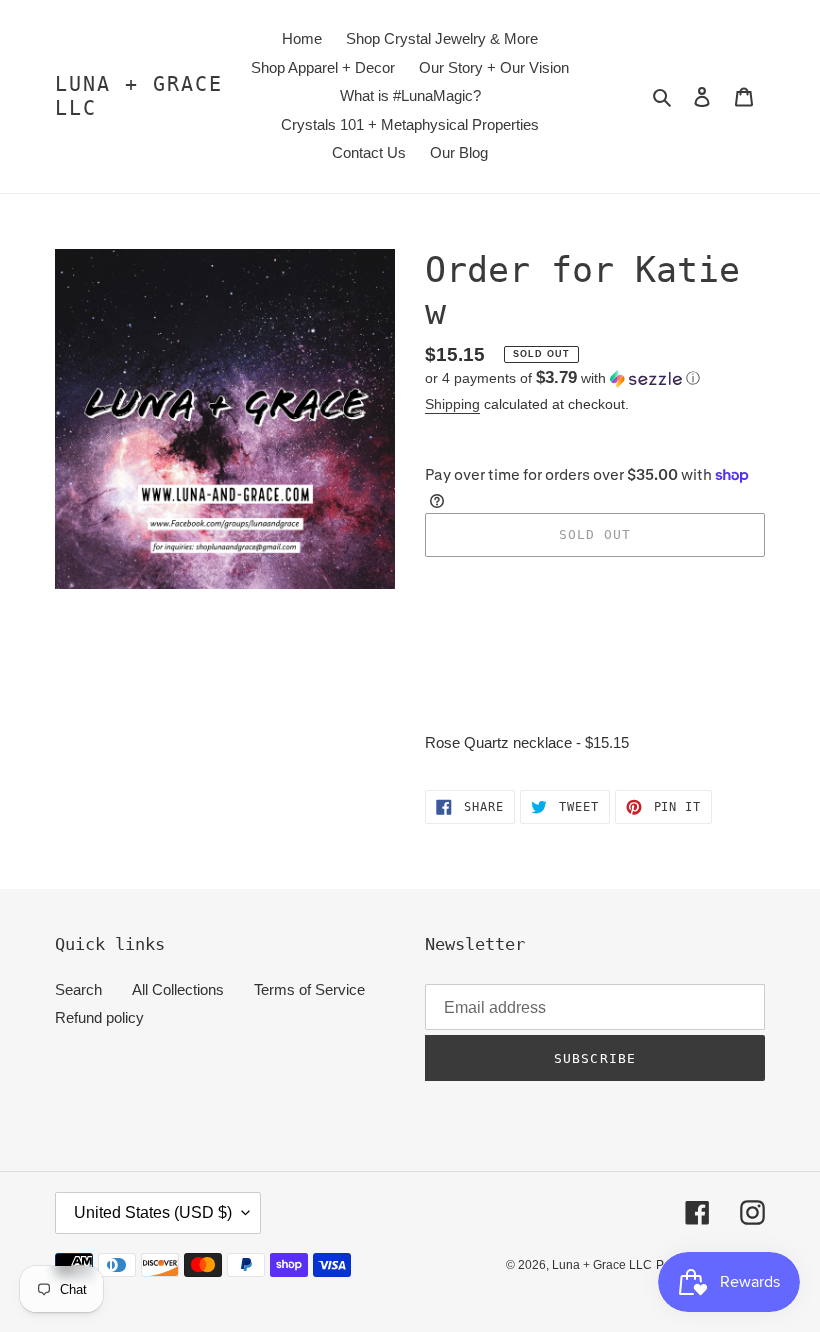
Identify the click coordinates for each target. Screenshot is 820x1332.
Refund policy (99, 1017)
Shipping (452, 404)
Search (78, 989)
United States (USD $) (153, 1212)
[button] (562, 378)
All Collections (178, 989)
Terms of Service (309, 989)
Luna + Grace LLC (139, 96)
